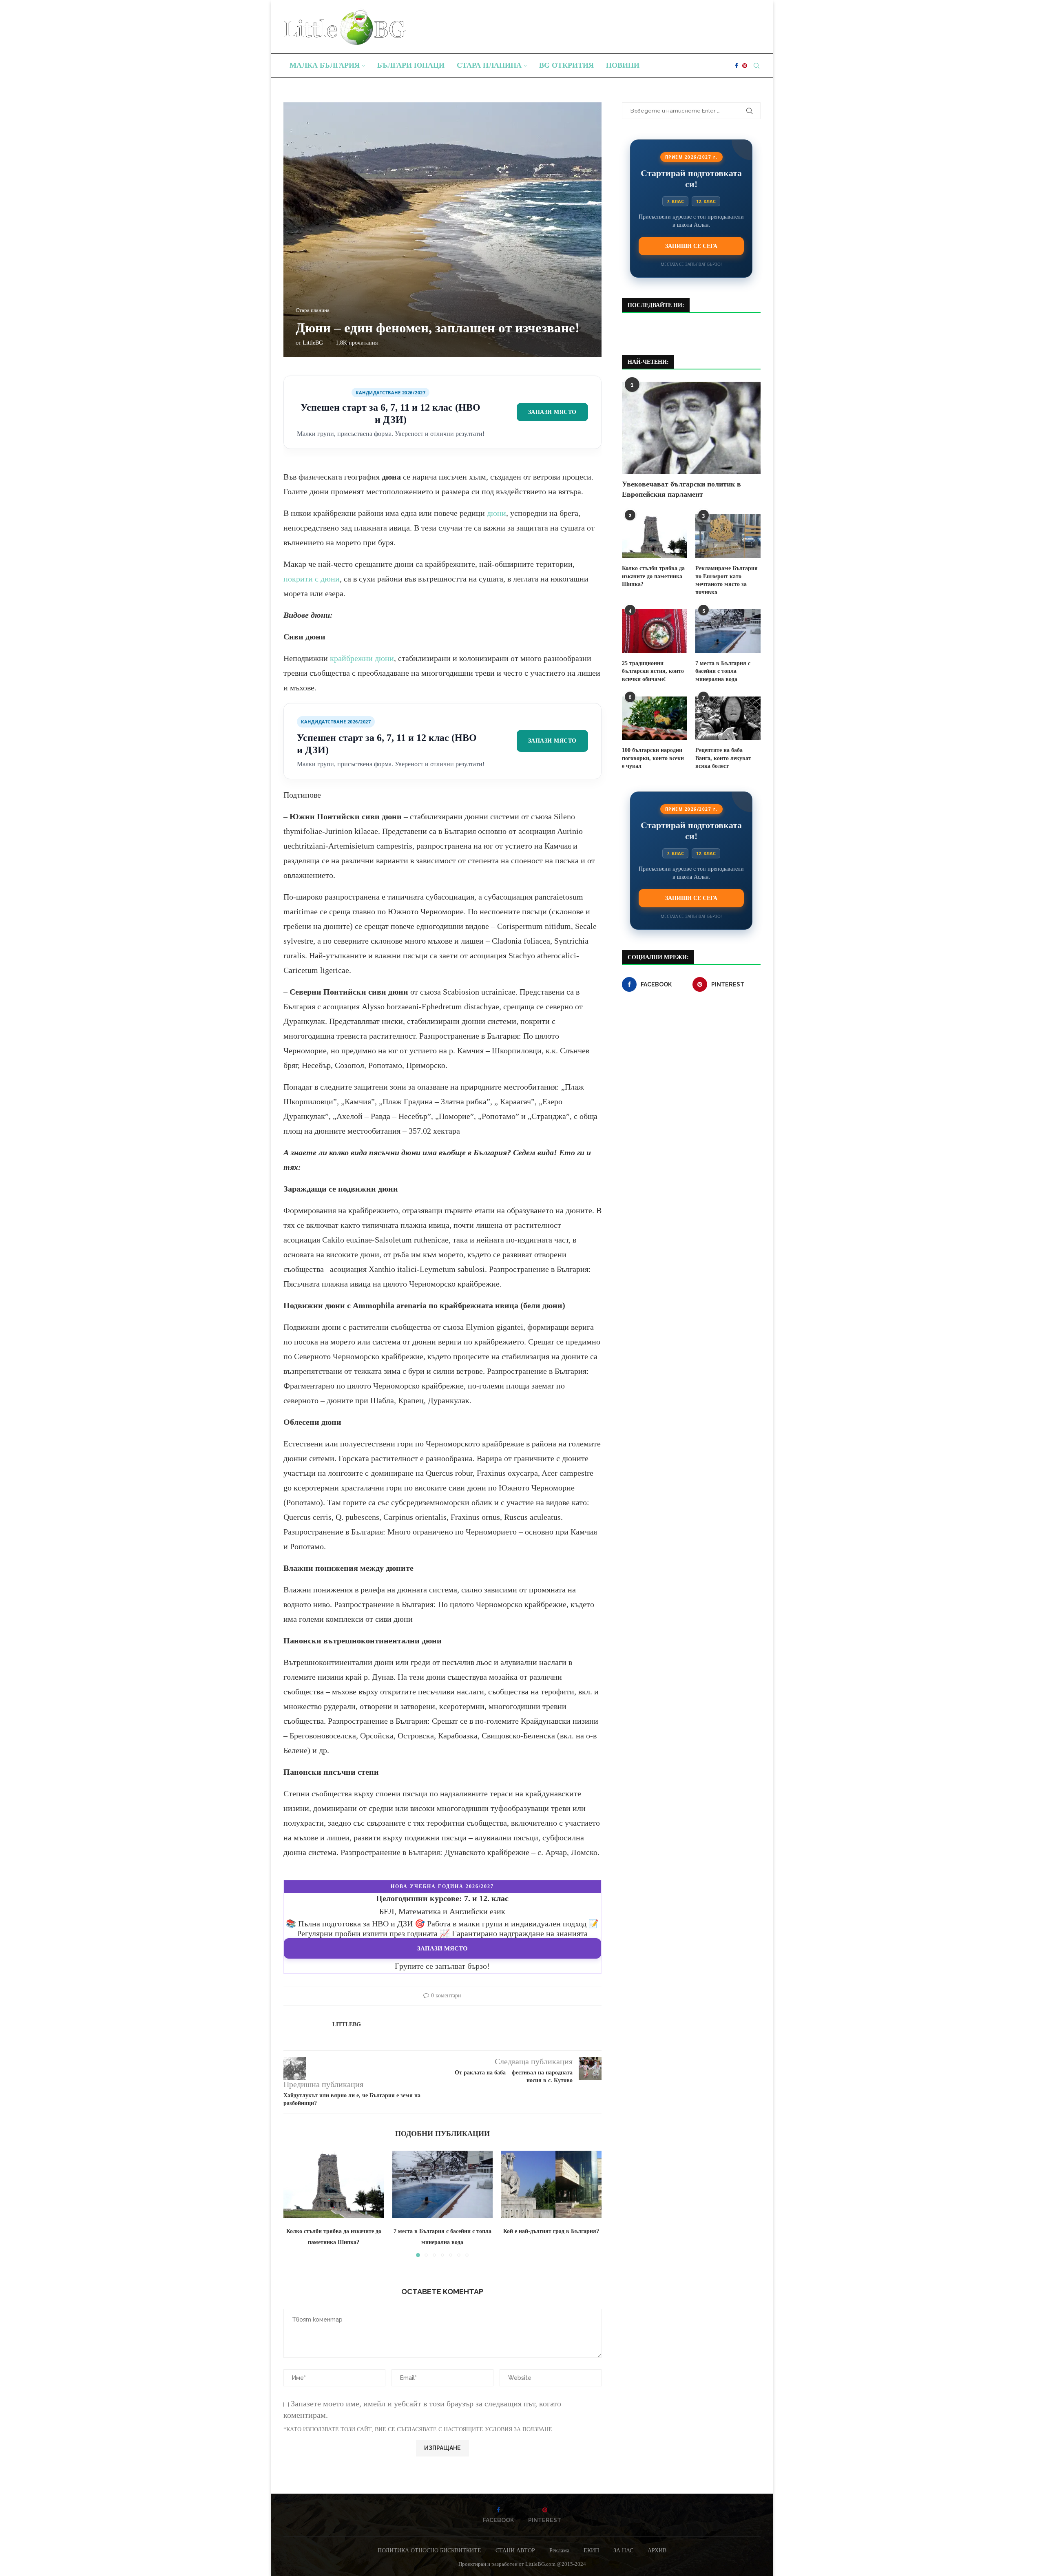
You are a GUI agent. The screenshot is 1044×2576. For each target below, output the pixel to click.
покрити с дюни (312, 579)
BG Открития (566, 65)
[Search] (756, 66)
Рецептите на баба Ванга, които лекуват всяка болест (723, 758)
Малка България (325, 65)
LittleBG (313, 343)
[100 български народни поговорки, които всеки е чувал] (655, 718)
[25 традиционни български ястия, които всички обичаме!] (655, 631)
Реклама (559, 2551)
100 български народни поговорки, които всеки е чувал (653, 758)
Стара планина (489, 65)
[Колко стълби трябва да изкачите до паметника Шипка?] (334, 2184)
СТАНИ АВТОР (515, 2551)
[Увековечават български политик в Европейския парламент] (691, 428)
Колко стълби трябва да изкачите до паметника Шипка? (653, 576)
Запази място (552, 412)
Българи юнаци (411, 65)
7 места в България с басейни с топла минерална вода (723, 671)
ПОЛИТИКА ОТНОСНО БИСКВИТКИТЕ (429, 2551)
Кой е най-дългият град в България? (551, 2231)
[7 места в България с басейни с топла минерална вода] (443, 2184)
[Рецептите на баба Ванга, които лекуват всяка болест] (728, 718)
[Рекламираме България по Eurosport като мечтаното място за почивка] (728, 536)
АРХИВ (657, 2551)
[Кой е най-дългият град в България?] (551, 2184)
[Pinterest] (745, 66)
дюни (497, 513)
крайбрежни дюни (362, 658)
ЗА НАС (623, 2551)
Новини (623, 65)
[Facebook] (737, 66)
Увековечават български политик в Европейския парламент (681, 489)
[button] (294, 2204)
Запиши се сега (691, 246)
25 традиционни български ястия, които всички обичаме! (653, 671)
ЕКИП (591, 2551)
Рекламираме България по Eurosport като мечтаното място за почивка (727, 580)
